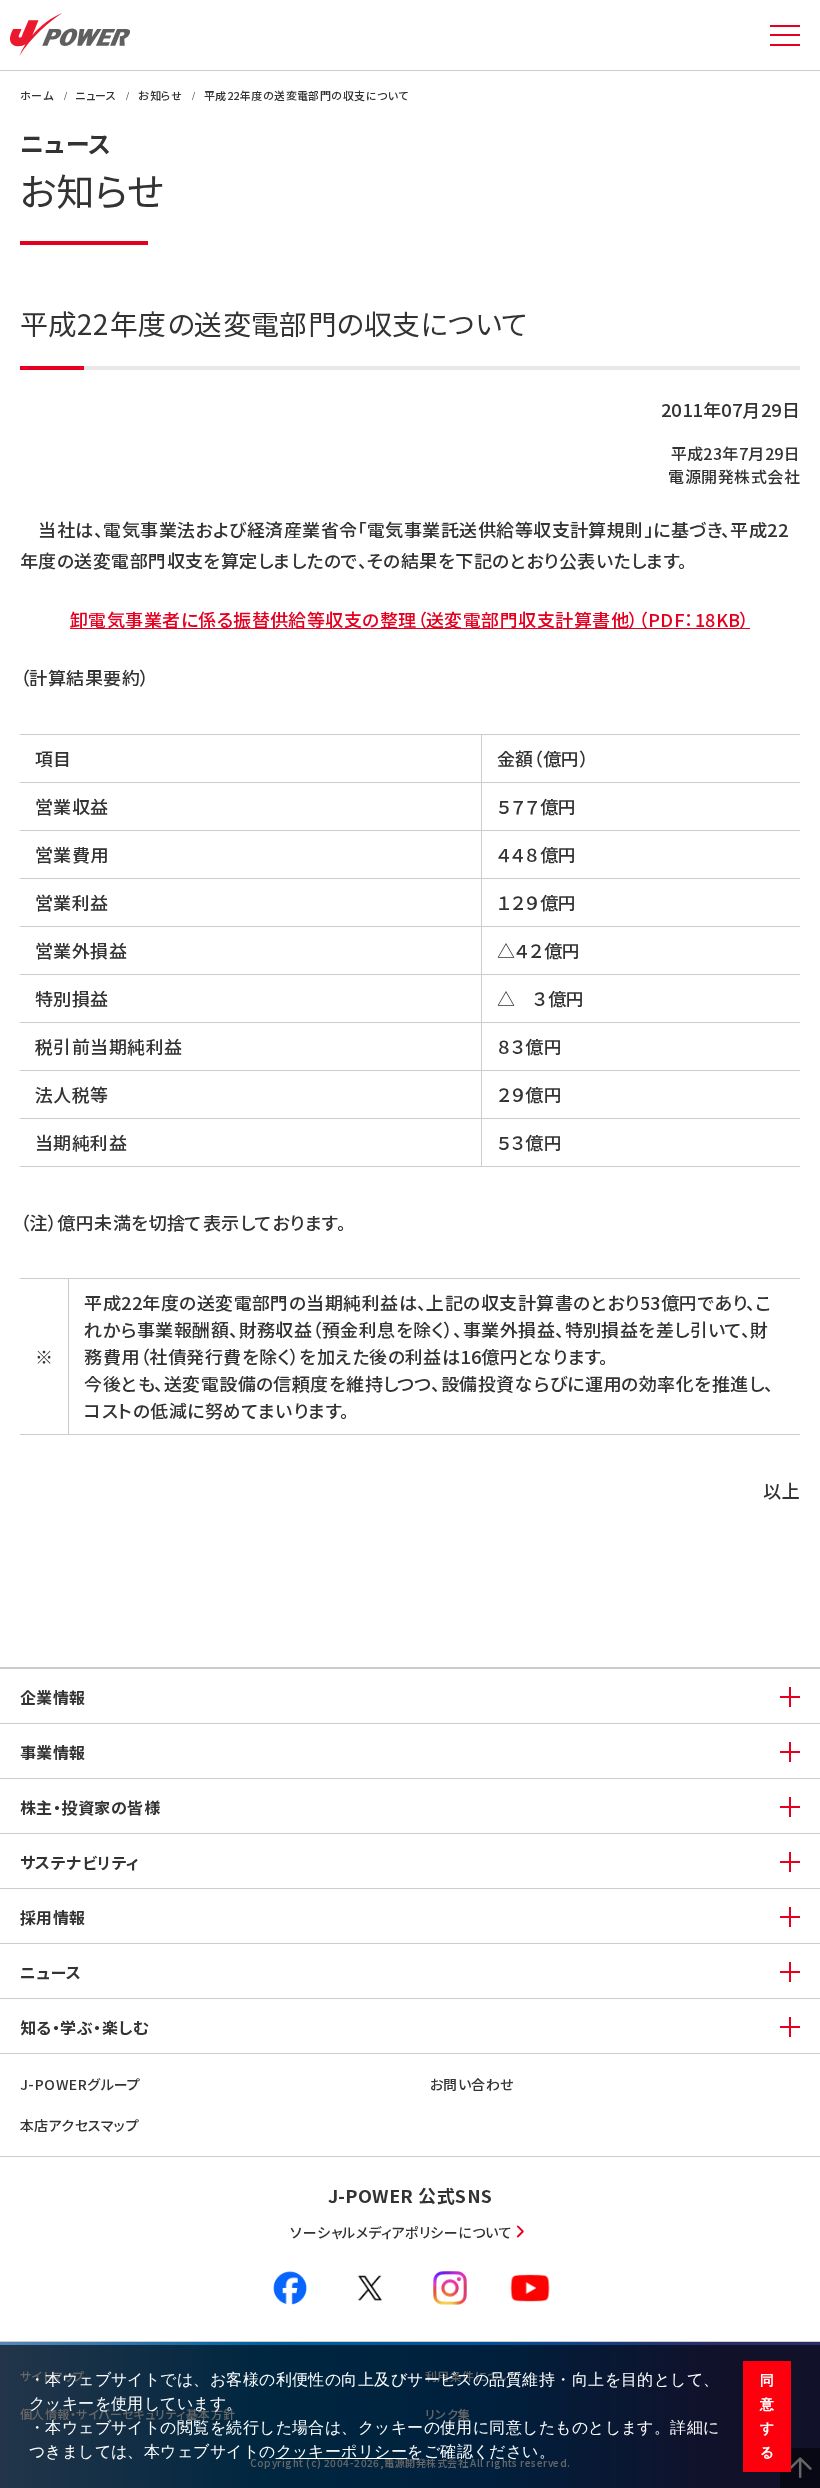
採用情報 (53, 1917)
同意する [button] (767, 2416)
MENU (785, 35)
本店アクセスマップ (79, 2125)
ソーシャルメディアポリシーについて (401, 2232)
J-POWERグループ (80, 2084)
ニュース (51, 1972)
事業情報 (53, 1752)
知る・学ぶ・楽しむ (84, 2027)
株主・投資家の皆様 (90, 1807)
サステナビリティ (80, 1862)
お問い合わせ (472, 2084)
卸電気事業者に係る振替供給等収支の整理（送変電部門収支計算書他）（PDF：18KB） (410, 619)
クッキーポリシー (342, 2451)
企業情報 (53, 1697)
